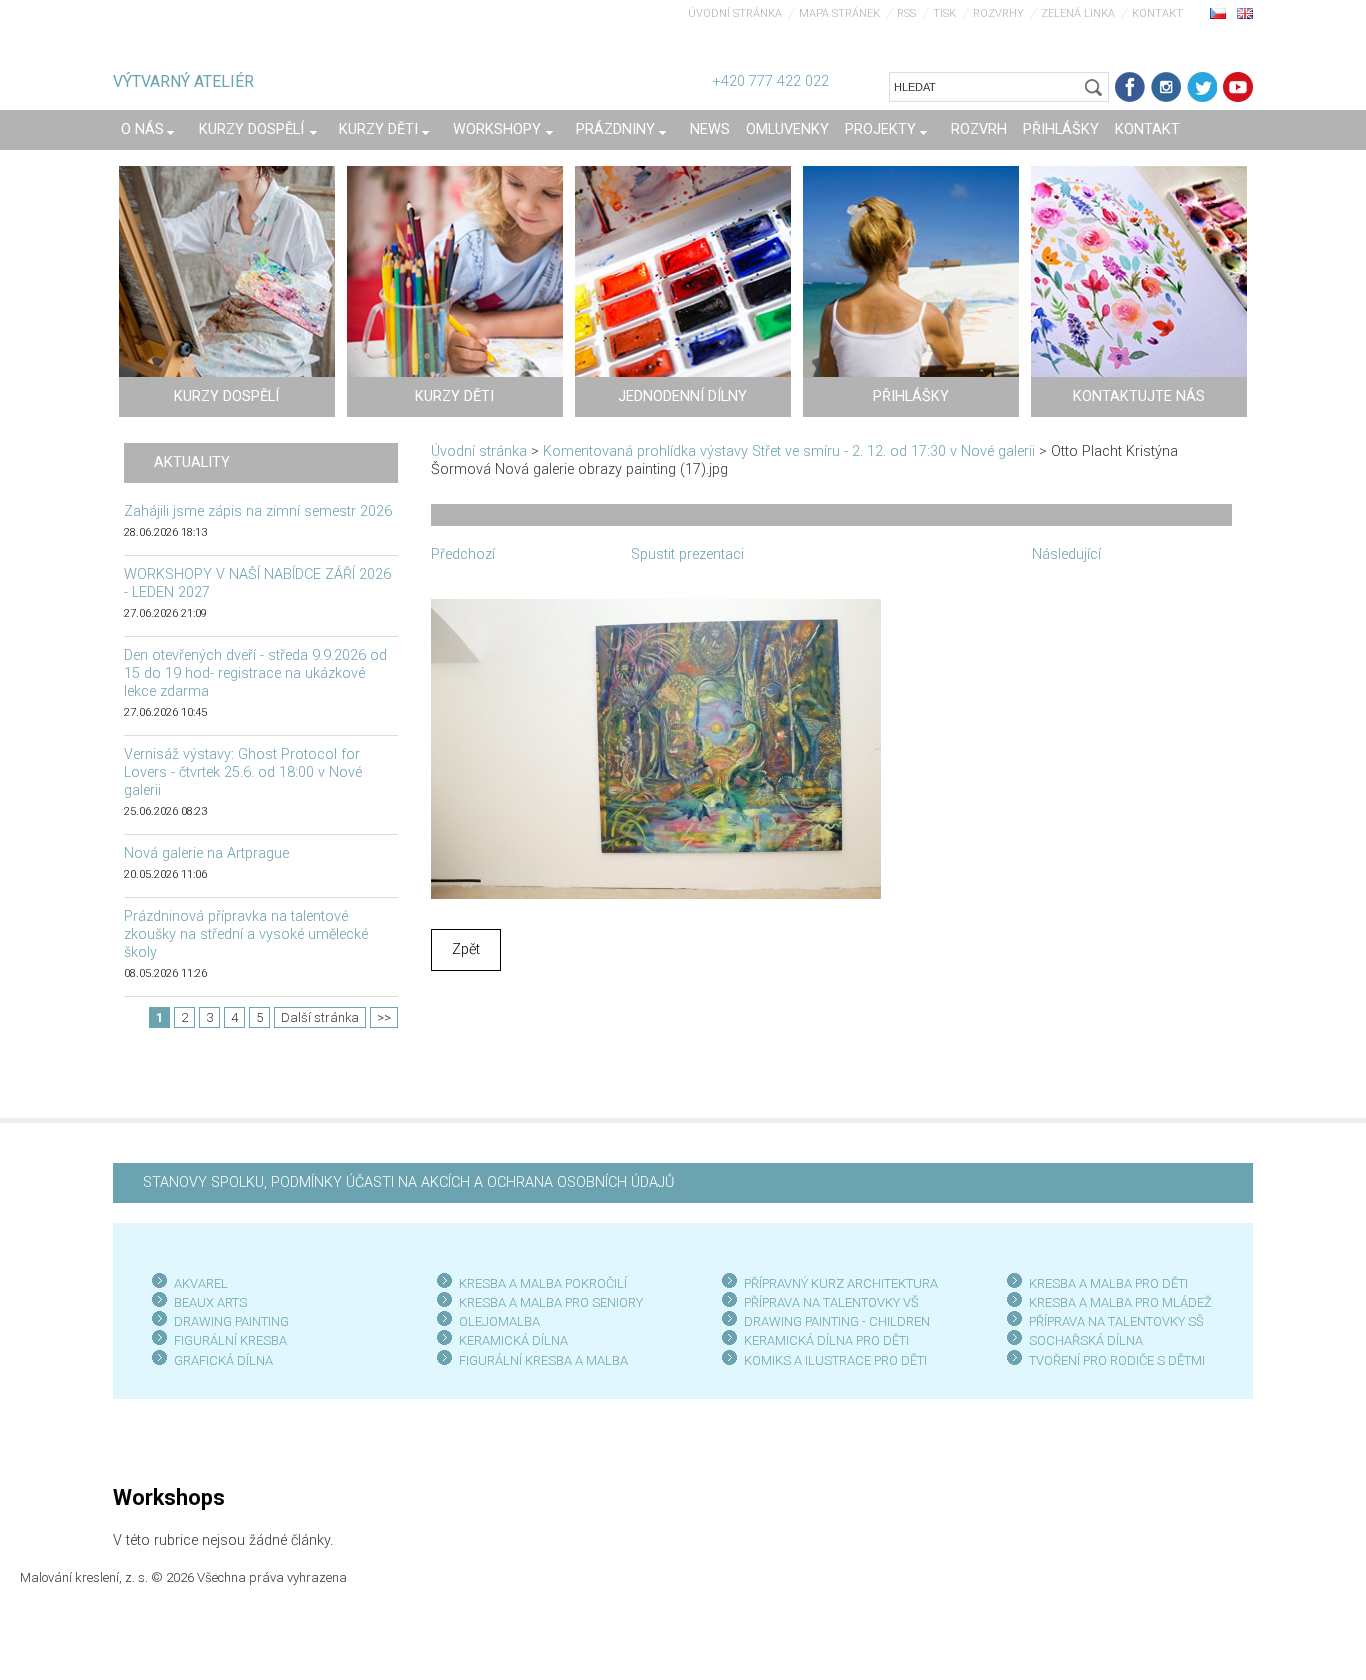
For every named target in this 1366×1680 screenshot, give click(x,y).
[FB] (1130, 87)
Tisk (944, 13)
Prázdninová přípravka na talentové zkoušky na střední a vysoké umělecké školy (246, 934)
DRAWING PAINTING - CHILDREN (837, 1321)
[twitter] (1202, 87)
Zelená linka (1078, 13)
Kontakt (1157, 13)
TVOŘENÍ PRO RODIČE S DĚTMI (1117, 1360)
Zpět (466, 949)
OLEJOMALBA (499, 1321)
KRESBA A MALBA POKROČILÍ (543, 1283)
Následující (1066, 554)
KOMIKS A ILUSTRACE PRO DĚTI (835, 1360)
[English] (1245, 13)
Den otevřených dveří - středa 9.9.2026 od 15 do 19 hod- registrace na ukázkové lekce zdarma (255, 673)
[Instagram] (1166, 87)
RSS (906, 13)
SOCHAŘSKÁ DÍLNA (1086, 1340)
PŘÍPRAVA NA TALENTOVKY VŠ (831, 1302)
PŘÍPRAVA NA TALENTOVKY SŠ (1116, 1321)
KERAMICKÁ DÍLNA (513, 1340)
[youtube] (1238, 87)
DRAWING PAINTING (231, 1321)
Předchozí (463, 554)
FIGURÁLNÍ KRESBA (230, 1340)
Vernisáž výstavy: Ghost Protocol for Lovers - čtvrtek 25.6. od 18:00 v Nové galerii (243, 772)
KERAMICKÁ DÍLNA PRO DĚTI (826, 1340)
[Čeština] (1218, 13)
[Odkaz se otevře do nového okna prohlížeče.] (656, 747)
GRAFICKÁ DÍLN (219, 1360)
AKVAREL (201, 1283)
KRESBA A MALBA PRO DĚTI (1108, 1283)
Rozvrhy (998, 13)
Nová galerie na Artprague (206, 853)
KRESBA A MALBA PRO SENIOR (547, 1302)
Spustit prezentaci (687, 554)
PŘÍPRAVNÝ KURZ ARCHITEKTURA (841, 1283)
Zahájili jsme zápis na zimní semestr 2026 (258, 511)
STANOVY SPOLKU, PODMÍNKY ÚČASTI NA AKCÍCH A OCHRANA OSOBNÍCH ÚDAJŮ (408, 1182)
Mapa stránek (839, 13)
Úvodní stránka (735, 13)
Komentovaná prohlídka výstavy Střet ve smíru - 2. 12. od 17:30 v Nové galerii (789, 451)
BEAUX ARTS (210, 1302)
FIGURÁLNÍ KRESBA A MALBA (543, 1360)
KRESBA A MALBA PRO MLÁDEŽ (1120, 1302)
